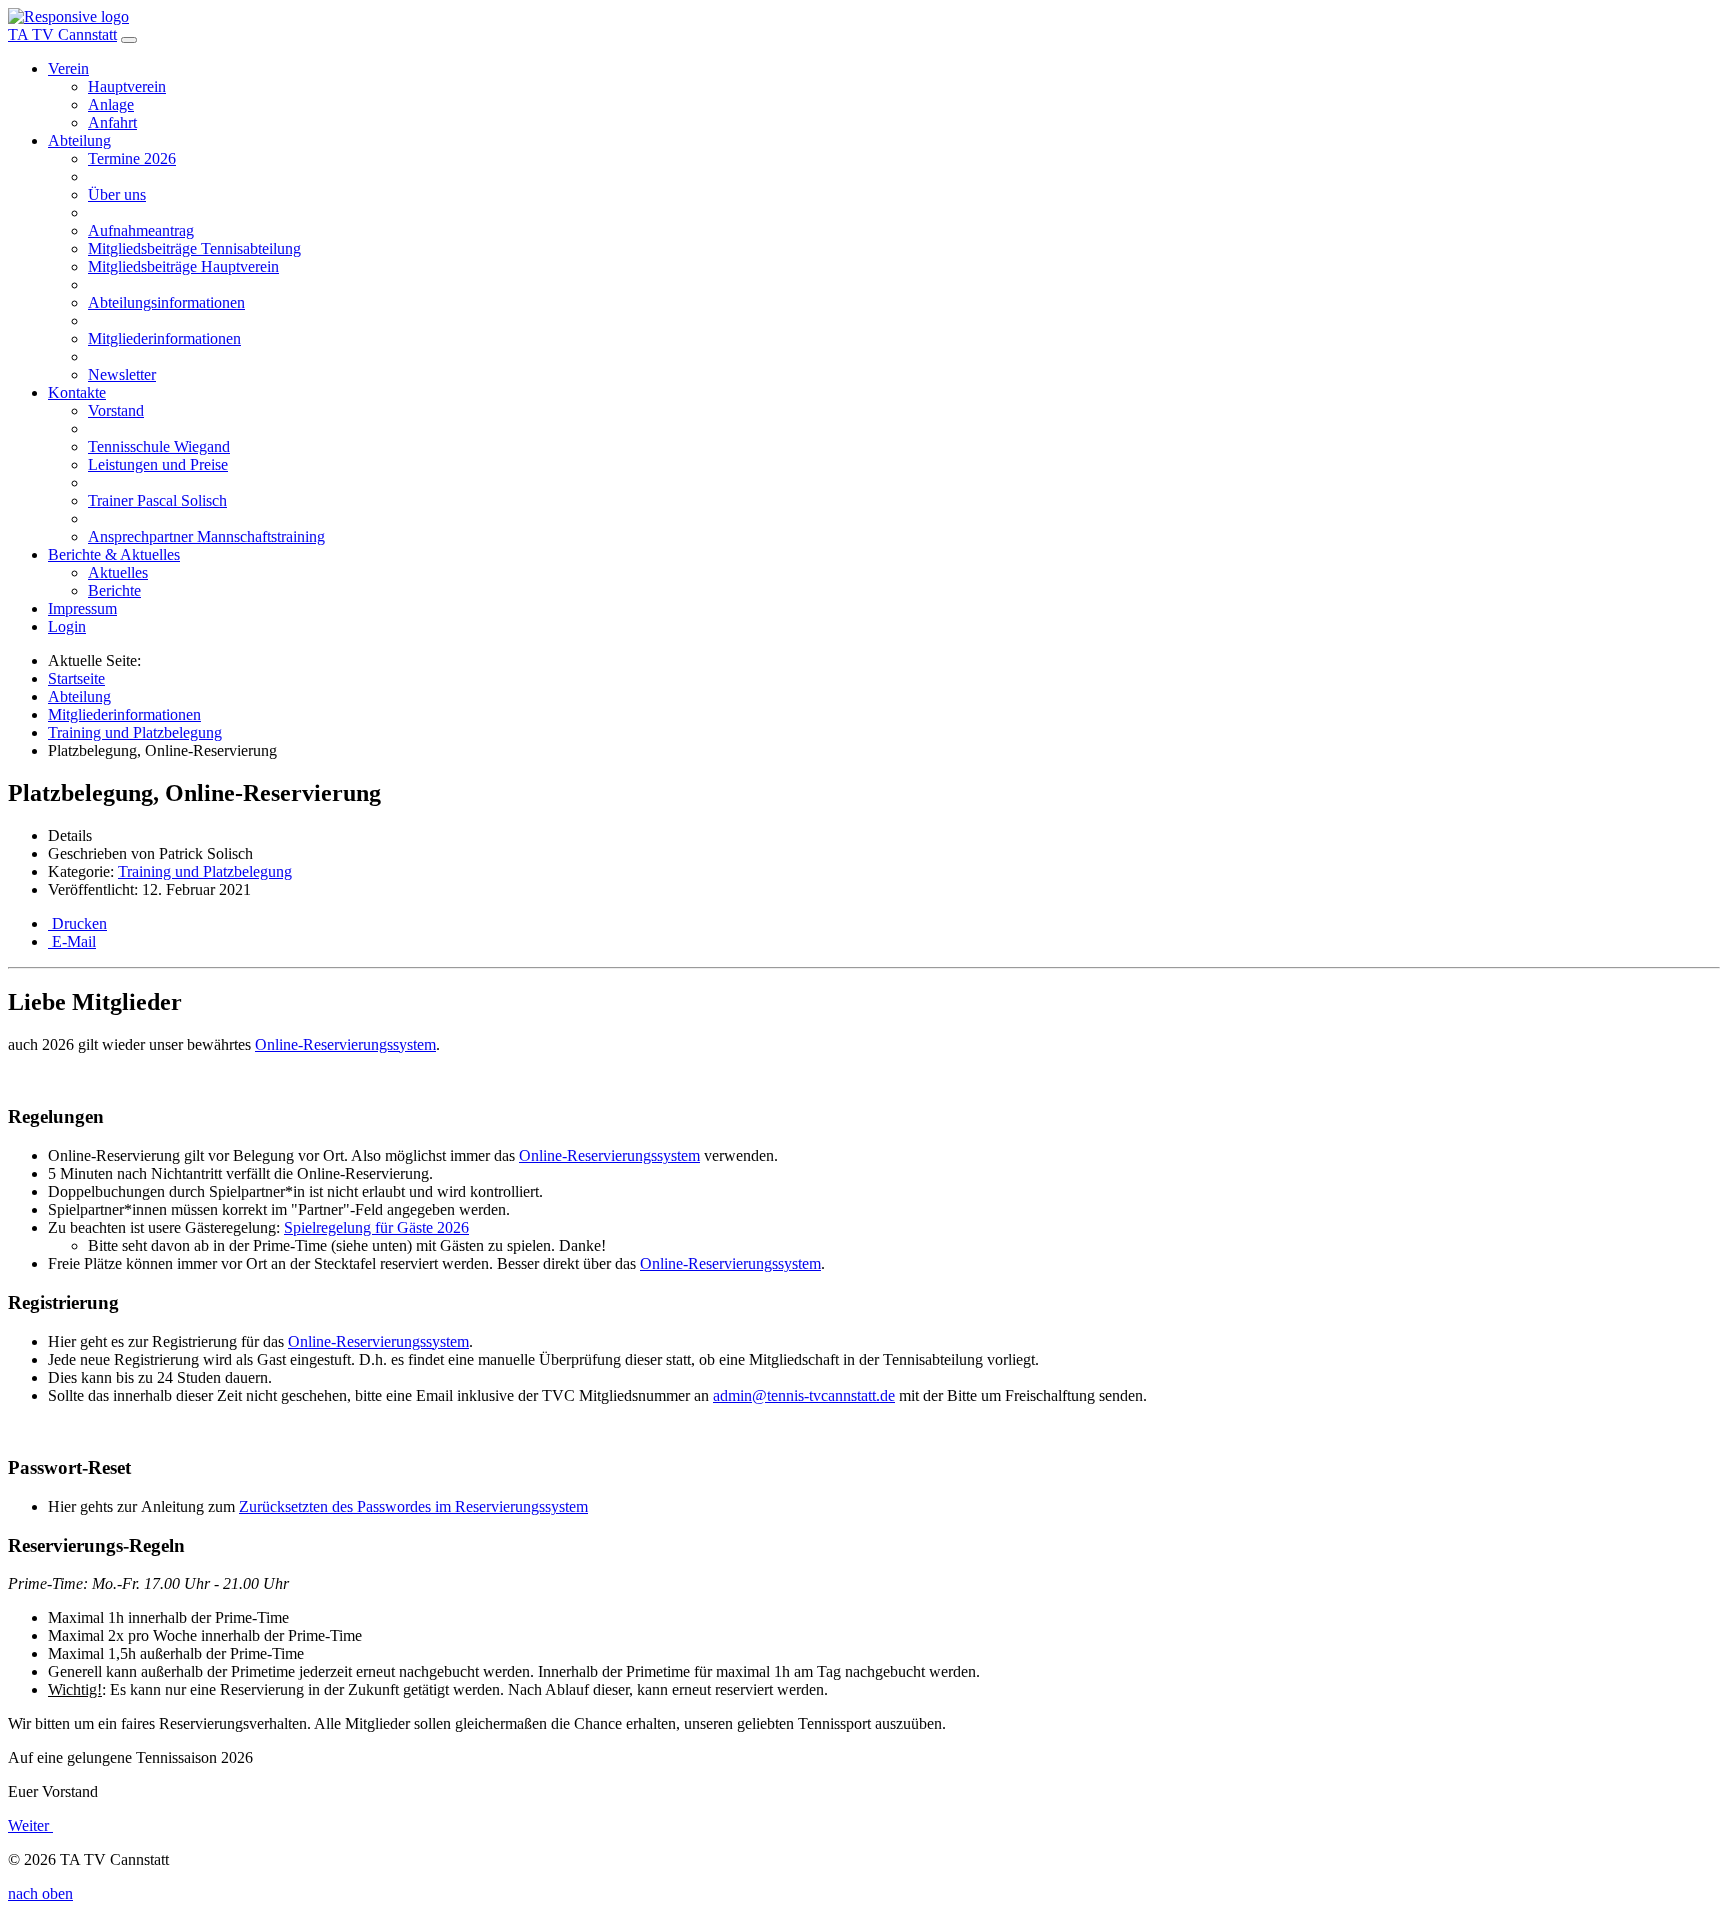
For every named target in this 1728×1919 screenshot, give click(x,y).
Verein (68, 68)
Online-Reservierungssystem (345, 1044)
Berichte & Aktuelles (114, 554)
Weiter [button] (30, 1825)
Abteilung (79, 140)
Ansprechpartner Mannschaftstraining (206, 536)
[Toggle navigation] (129, 40)
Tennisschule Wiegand (159, 446)
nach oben (40, 1893)
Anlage (111, 104)
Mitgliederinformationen (164, 338)
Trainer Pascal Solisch (157, 500)
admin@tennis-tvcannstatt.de (804, 1395)
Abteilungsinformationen (166, 302)
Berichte (114, 590)
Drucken (77, 923)
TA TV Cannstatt (62, 34)
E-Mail (72, 941)
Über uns (117, 194)
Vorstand (116, 410)
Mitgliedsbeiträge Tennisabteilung (194, 248)
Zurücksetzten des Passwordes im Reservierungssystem (413, 1506)
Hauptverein (127, 86)
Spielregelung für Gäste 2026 (376, 1227)
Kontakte (77, 392)
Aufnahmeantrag (141, 230)
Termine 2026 (132, 158)
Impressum (82, 608)
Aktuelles (118, 572)
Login (67, 626)
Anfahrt (112, 122)
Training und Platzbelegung (205, 871)
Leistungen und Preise (158, 464)
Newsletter (122, 374)
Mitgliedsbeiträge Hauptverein (183, 266)
